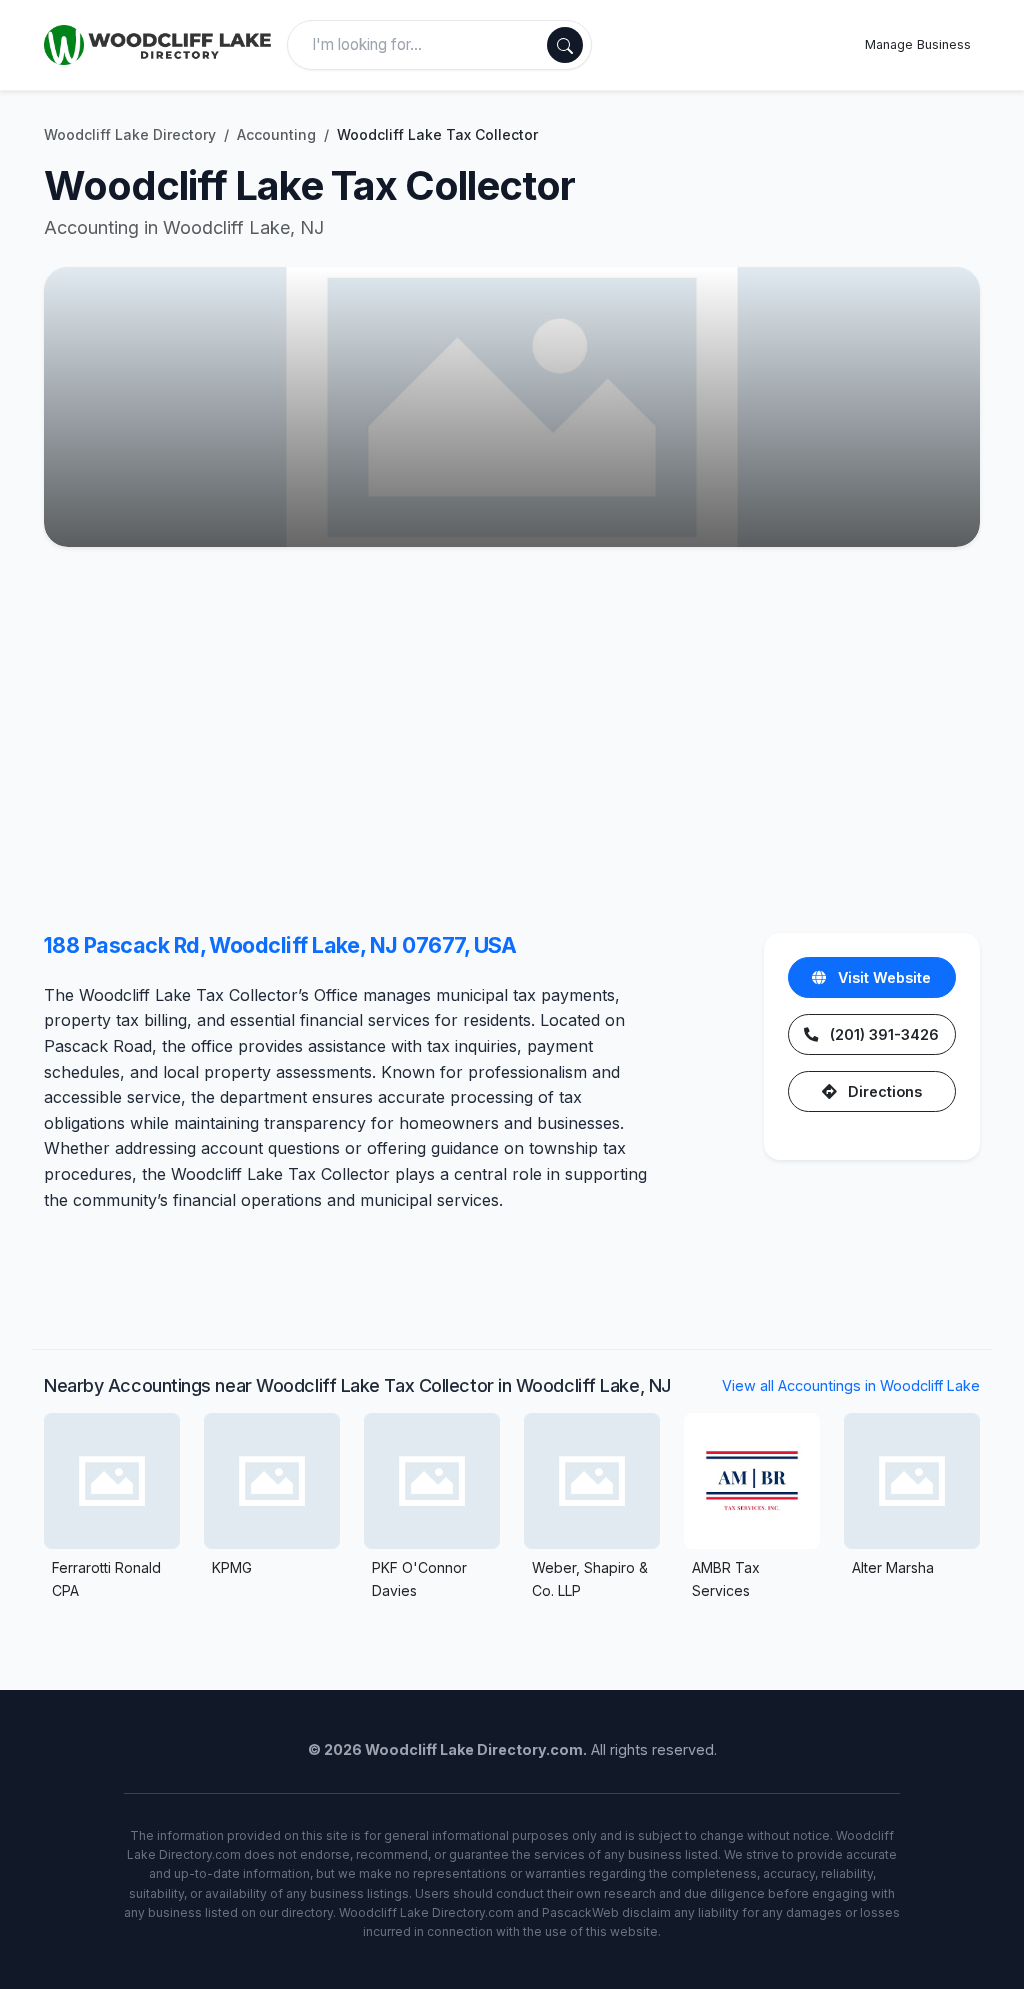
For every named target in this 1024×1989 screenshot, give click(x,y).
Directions (883, 1091)
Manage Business (918, 44)
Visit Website (882, 977)
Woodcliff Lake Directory (130, 134)
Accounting (276, 134)
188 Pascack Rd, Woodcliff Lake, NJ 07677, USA (280, 945)
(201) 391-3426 (882, 1034)
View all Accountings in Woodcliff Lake (851, 1385)
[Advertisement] (512, 745)
